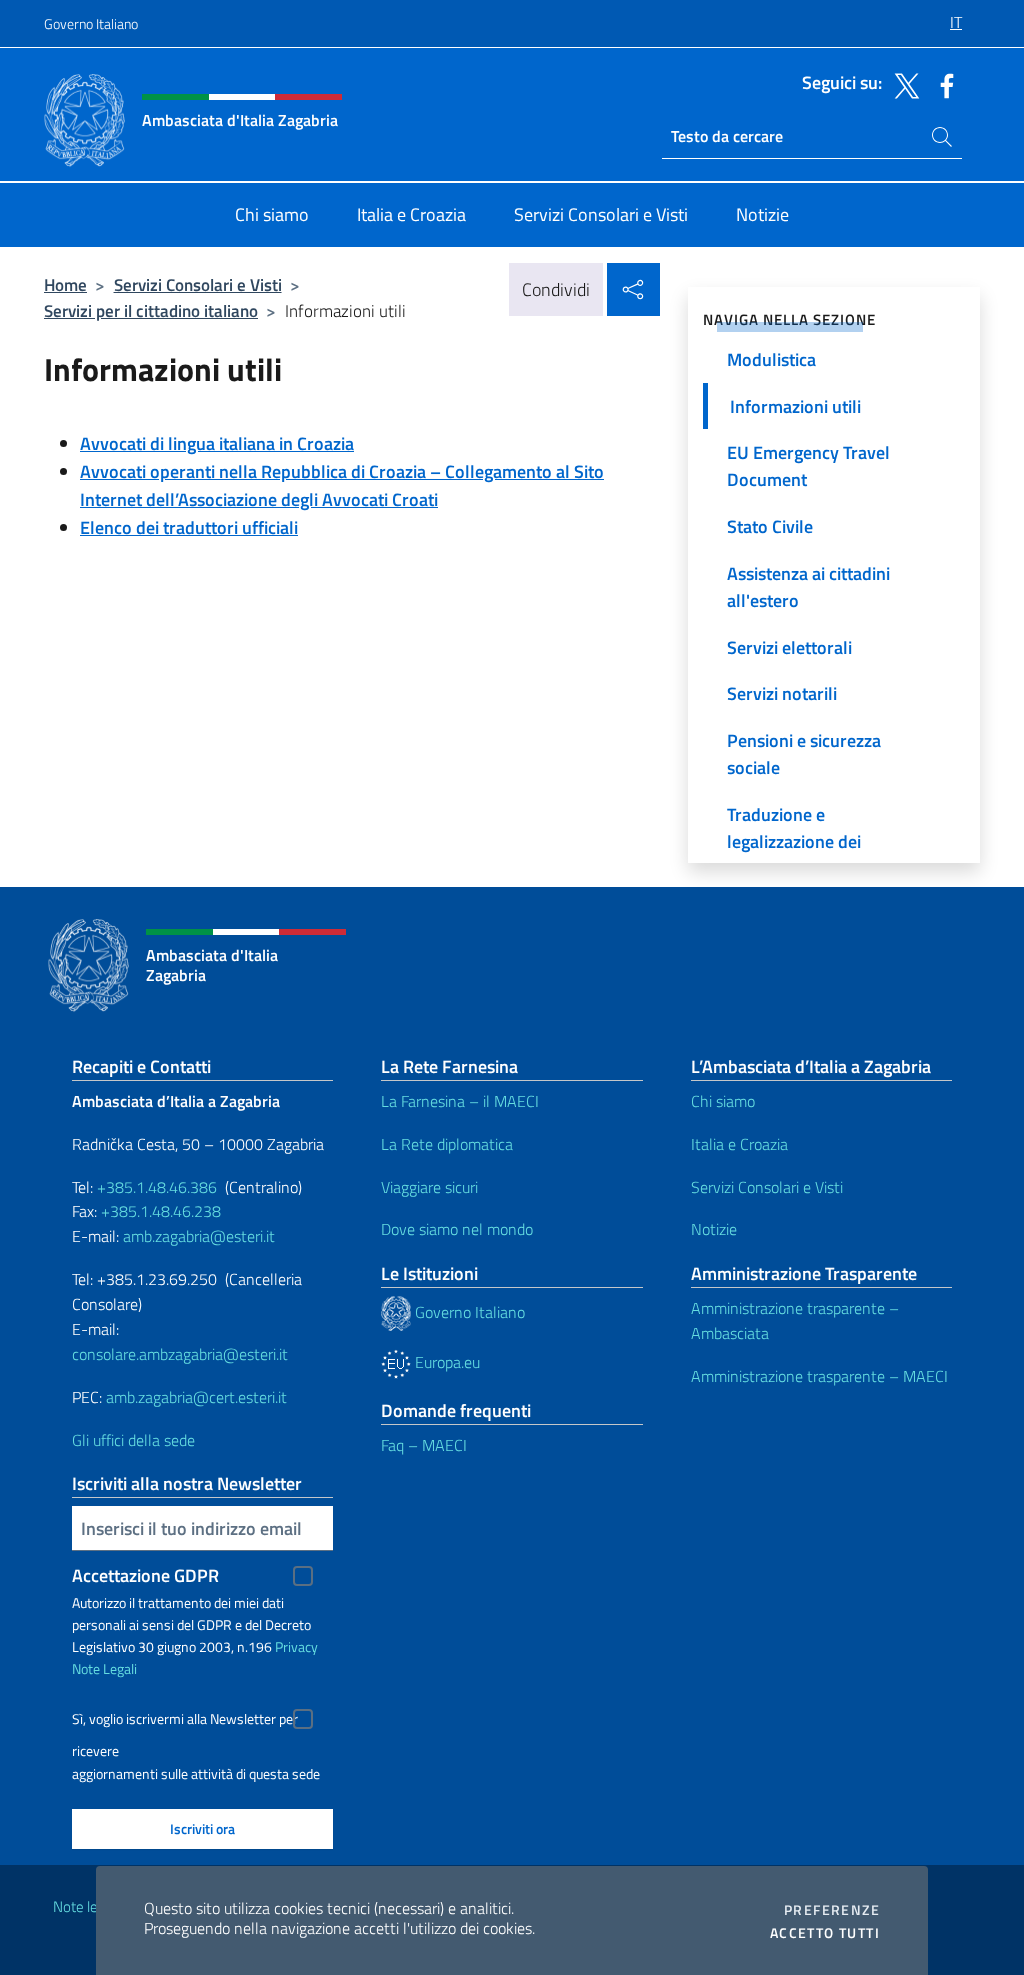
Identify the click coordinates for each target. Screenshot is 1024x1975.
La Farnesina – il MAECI (460, 1101)
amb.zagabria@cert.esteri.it (196, 1397)
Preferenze (832, 1910)
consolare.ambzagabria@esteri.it (180, 1354)
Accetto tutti (825, 1933)
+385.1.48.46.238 (161, 1211)
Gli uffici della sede (133, 1440)
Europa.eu (445, 1362)
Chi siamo (723, 1101)
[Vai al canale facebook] (942, 84)
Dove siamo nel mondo (457, 1229)
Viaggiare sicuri (429, 1187)
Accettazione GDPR (145, 1575)
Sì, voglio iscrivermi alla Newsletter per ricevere (185, 1721)
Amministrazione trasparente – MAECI (819, 1376)
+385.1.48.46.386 (157, 1187)
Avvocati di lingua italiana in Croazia (217, 443)
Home (65, 284)
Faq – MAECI (424, 1445)
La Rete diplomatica (447, 1144)
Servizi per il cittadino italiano (151, 310)
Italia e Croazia (739, 1144)
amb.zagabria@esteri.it (199, 1236)
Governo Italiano (91, 23)
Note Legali (104, 1668)
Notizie (714, 1229)
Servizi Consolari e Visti (198, 284)
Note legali (86, 1906)
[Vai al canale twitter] (902, 84)
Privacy (296, 1646)
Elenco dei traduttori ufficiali (189, 527)
